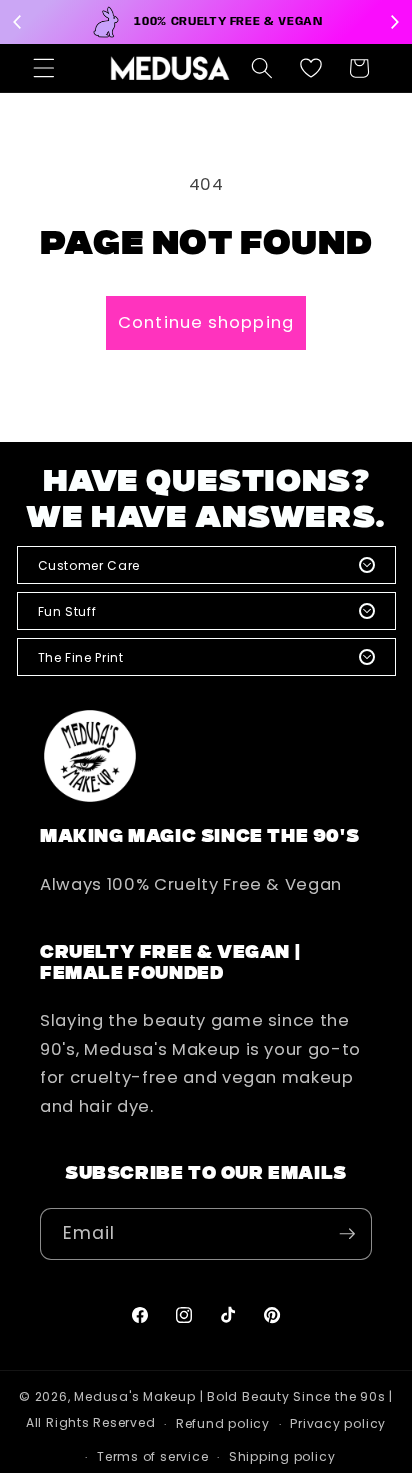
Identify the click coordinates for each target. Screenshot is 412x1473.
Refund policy (223, 1423)
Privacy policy (338, 1423)
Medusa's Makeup (135, 1396)
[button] (44, 68)
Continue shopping (206, 322)
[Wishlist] (311, 68)
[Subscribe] (347, 1234)
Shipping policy (282, 1456)
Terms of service (152, 1456)
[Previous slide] (18, 22)
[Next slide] (394, 22)
